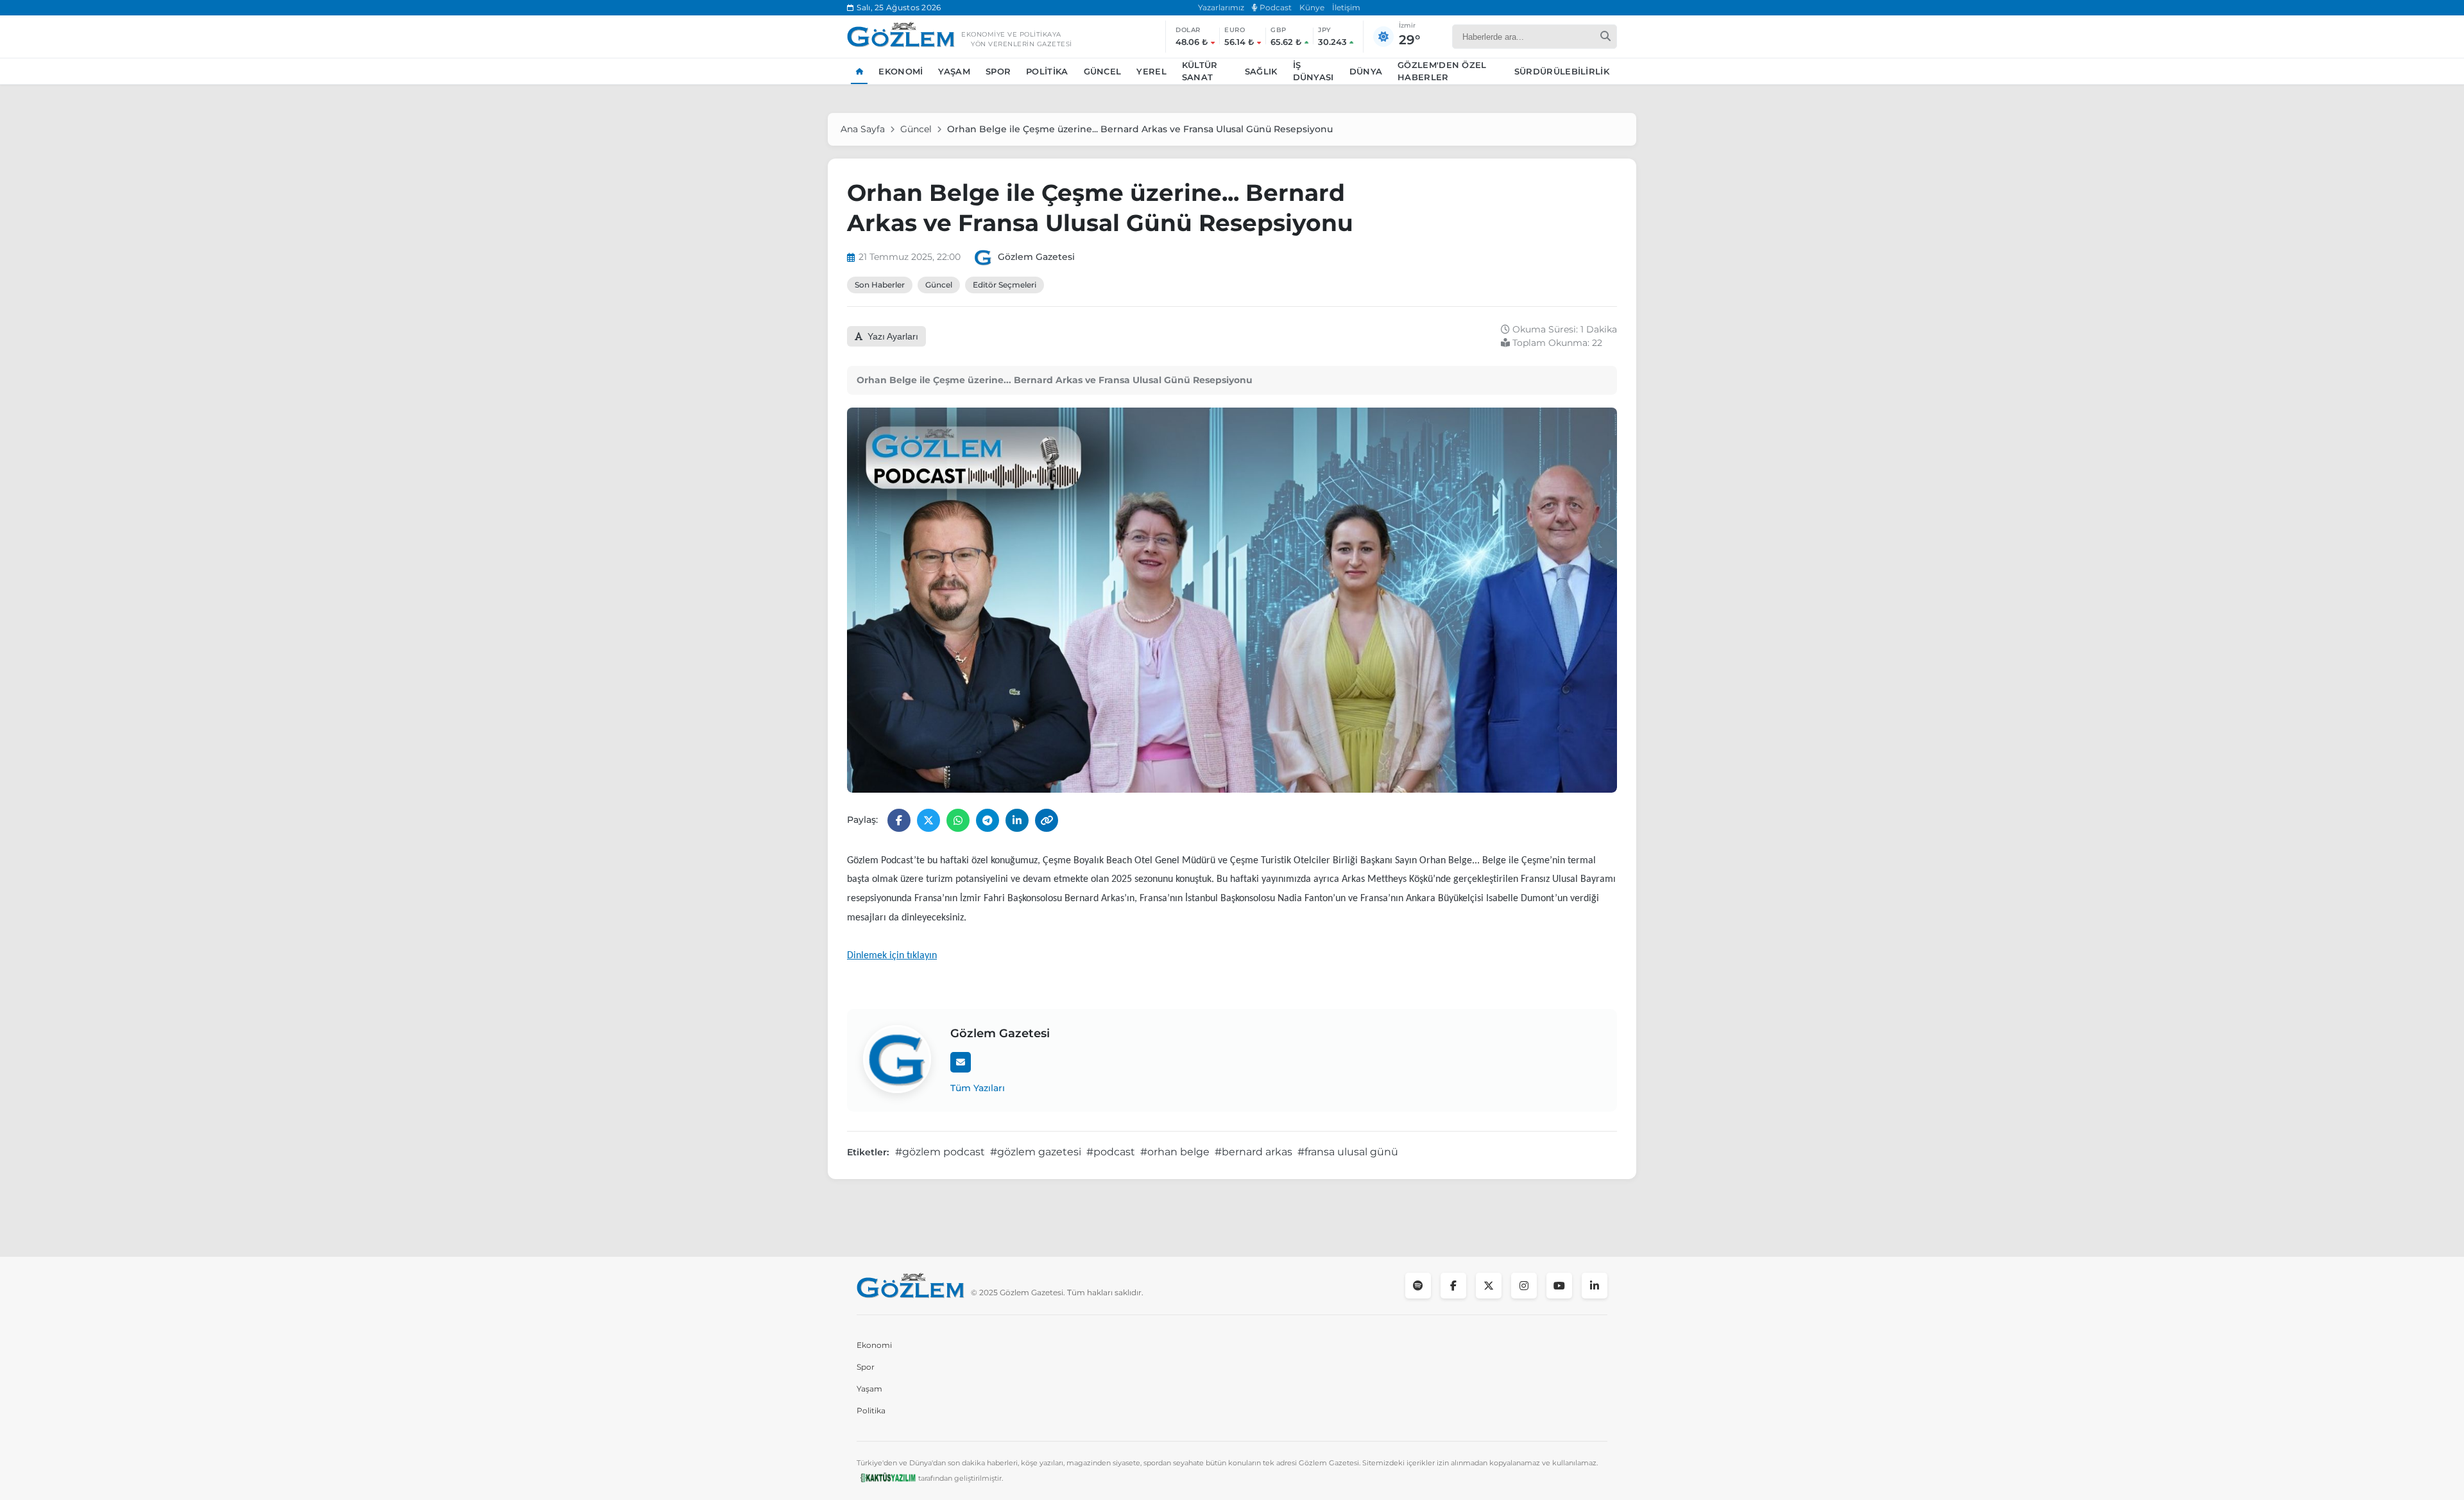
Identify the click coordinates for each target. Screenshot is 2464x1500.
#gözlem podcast (940, 1152)
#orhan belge (1175, 1152)
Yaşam (954, 71)
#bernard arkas (1253, 1152)
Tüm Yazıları (978, 1088)
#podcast (1111, 1152)
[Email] (961, 1062)
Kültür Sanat (1200, 71)
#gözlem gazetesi (1036, 1152)
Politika (1047, 71)
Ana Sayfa (863, 129)
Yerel (1151, 71)
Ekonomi (901, 71)
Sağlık (1261, 71)
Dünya (1366, 71)
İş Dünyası (1313, 71)
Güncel (1103, 71)
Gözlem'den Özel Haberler (1442, 71)
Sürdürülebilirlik (1562, 71)
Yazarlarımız (1221, 7)
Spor (998, 71)
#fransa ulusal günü (1348, 1152)
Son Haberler (880, 285)
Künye (1312, 7)
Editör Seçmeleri (1005, 285)
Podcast (1275, 7)
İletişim (1346, 7)
